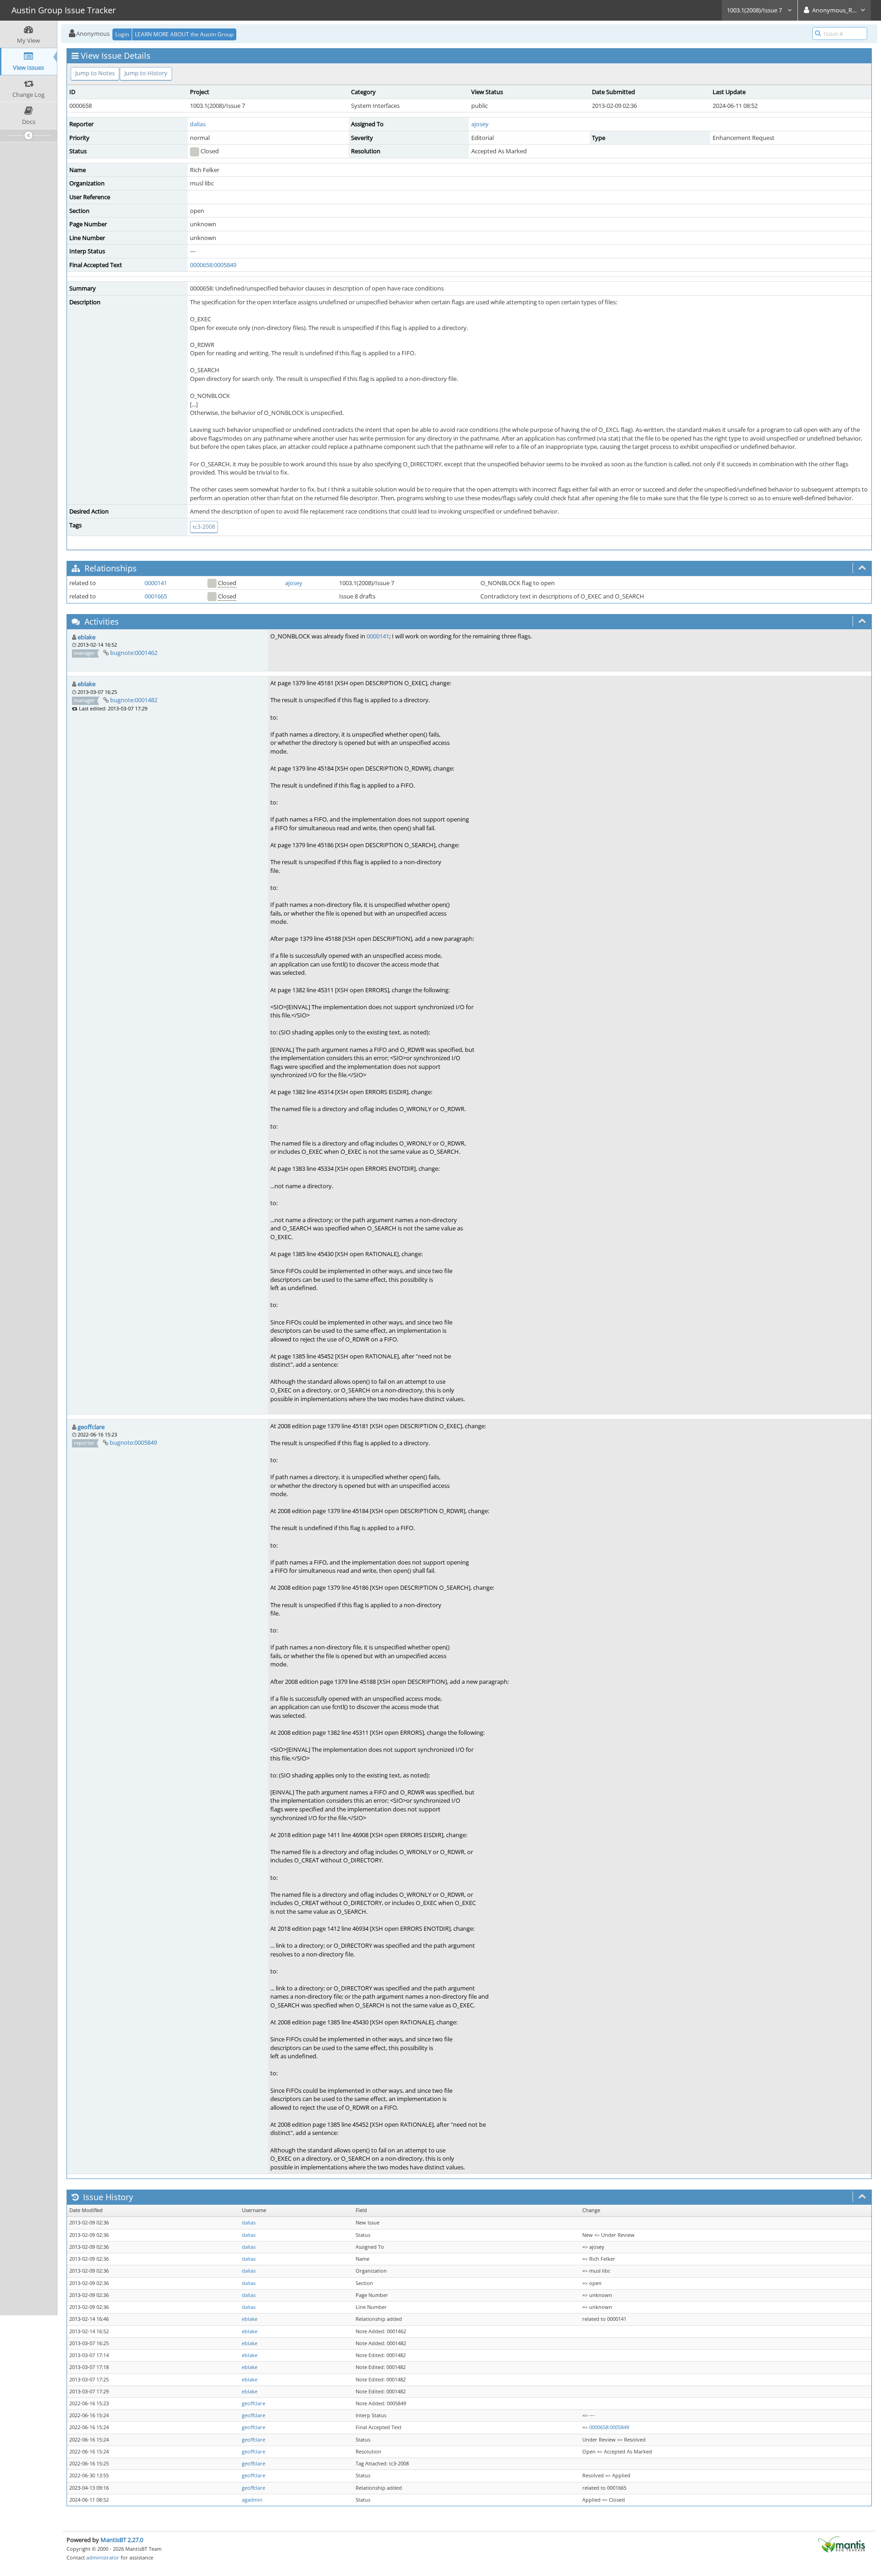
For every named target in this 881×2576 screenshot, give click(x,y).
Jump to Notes (95, 73)
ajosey (480, 124)
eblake (86, 637)
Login (122, 34)
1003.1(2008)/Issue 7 (755, 10)
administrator (103, 2557)
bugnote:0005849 (133, 1442)
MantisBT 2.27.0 (122, 2540)
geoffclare (91, 1427)
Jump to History (146, 73)
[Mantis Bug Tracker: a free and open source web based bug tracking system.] (842, 2544)
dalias (198, 124)
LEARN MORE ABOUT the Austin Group (184, 34)
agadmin (252, 2500)
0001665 (156, 596)
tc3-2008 (204, 527)
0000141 (156, 583)
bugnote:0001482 (134, 700)
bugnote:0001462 (134, 653)
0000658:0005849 (213, 265)
